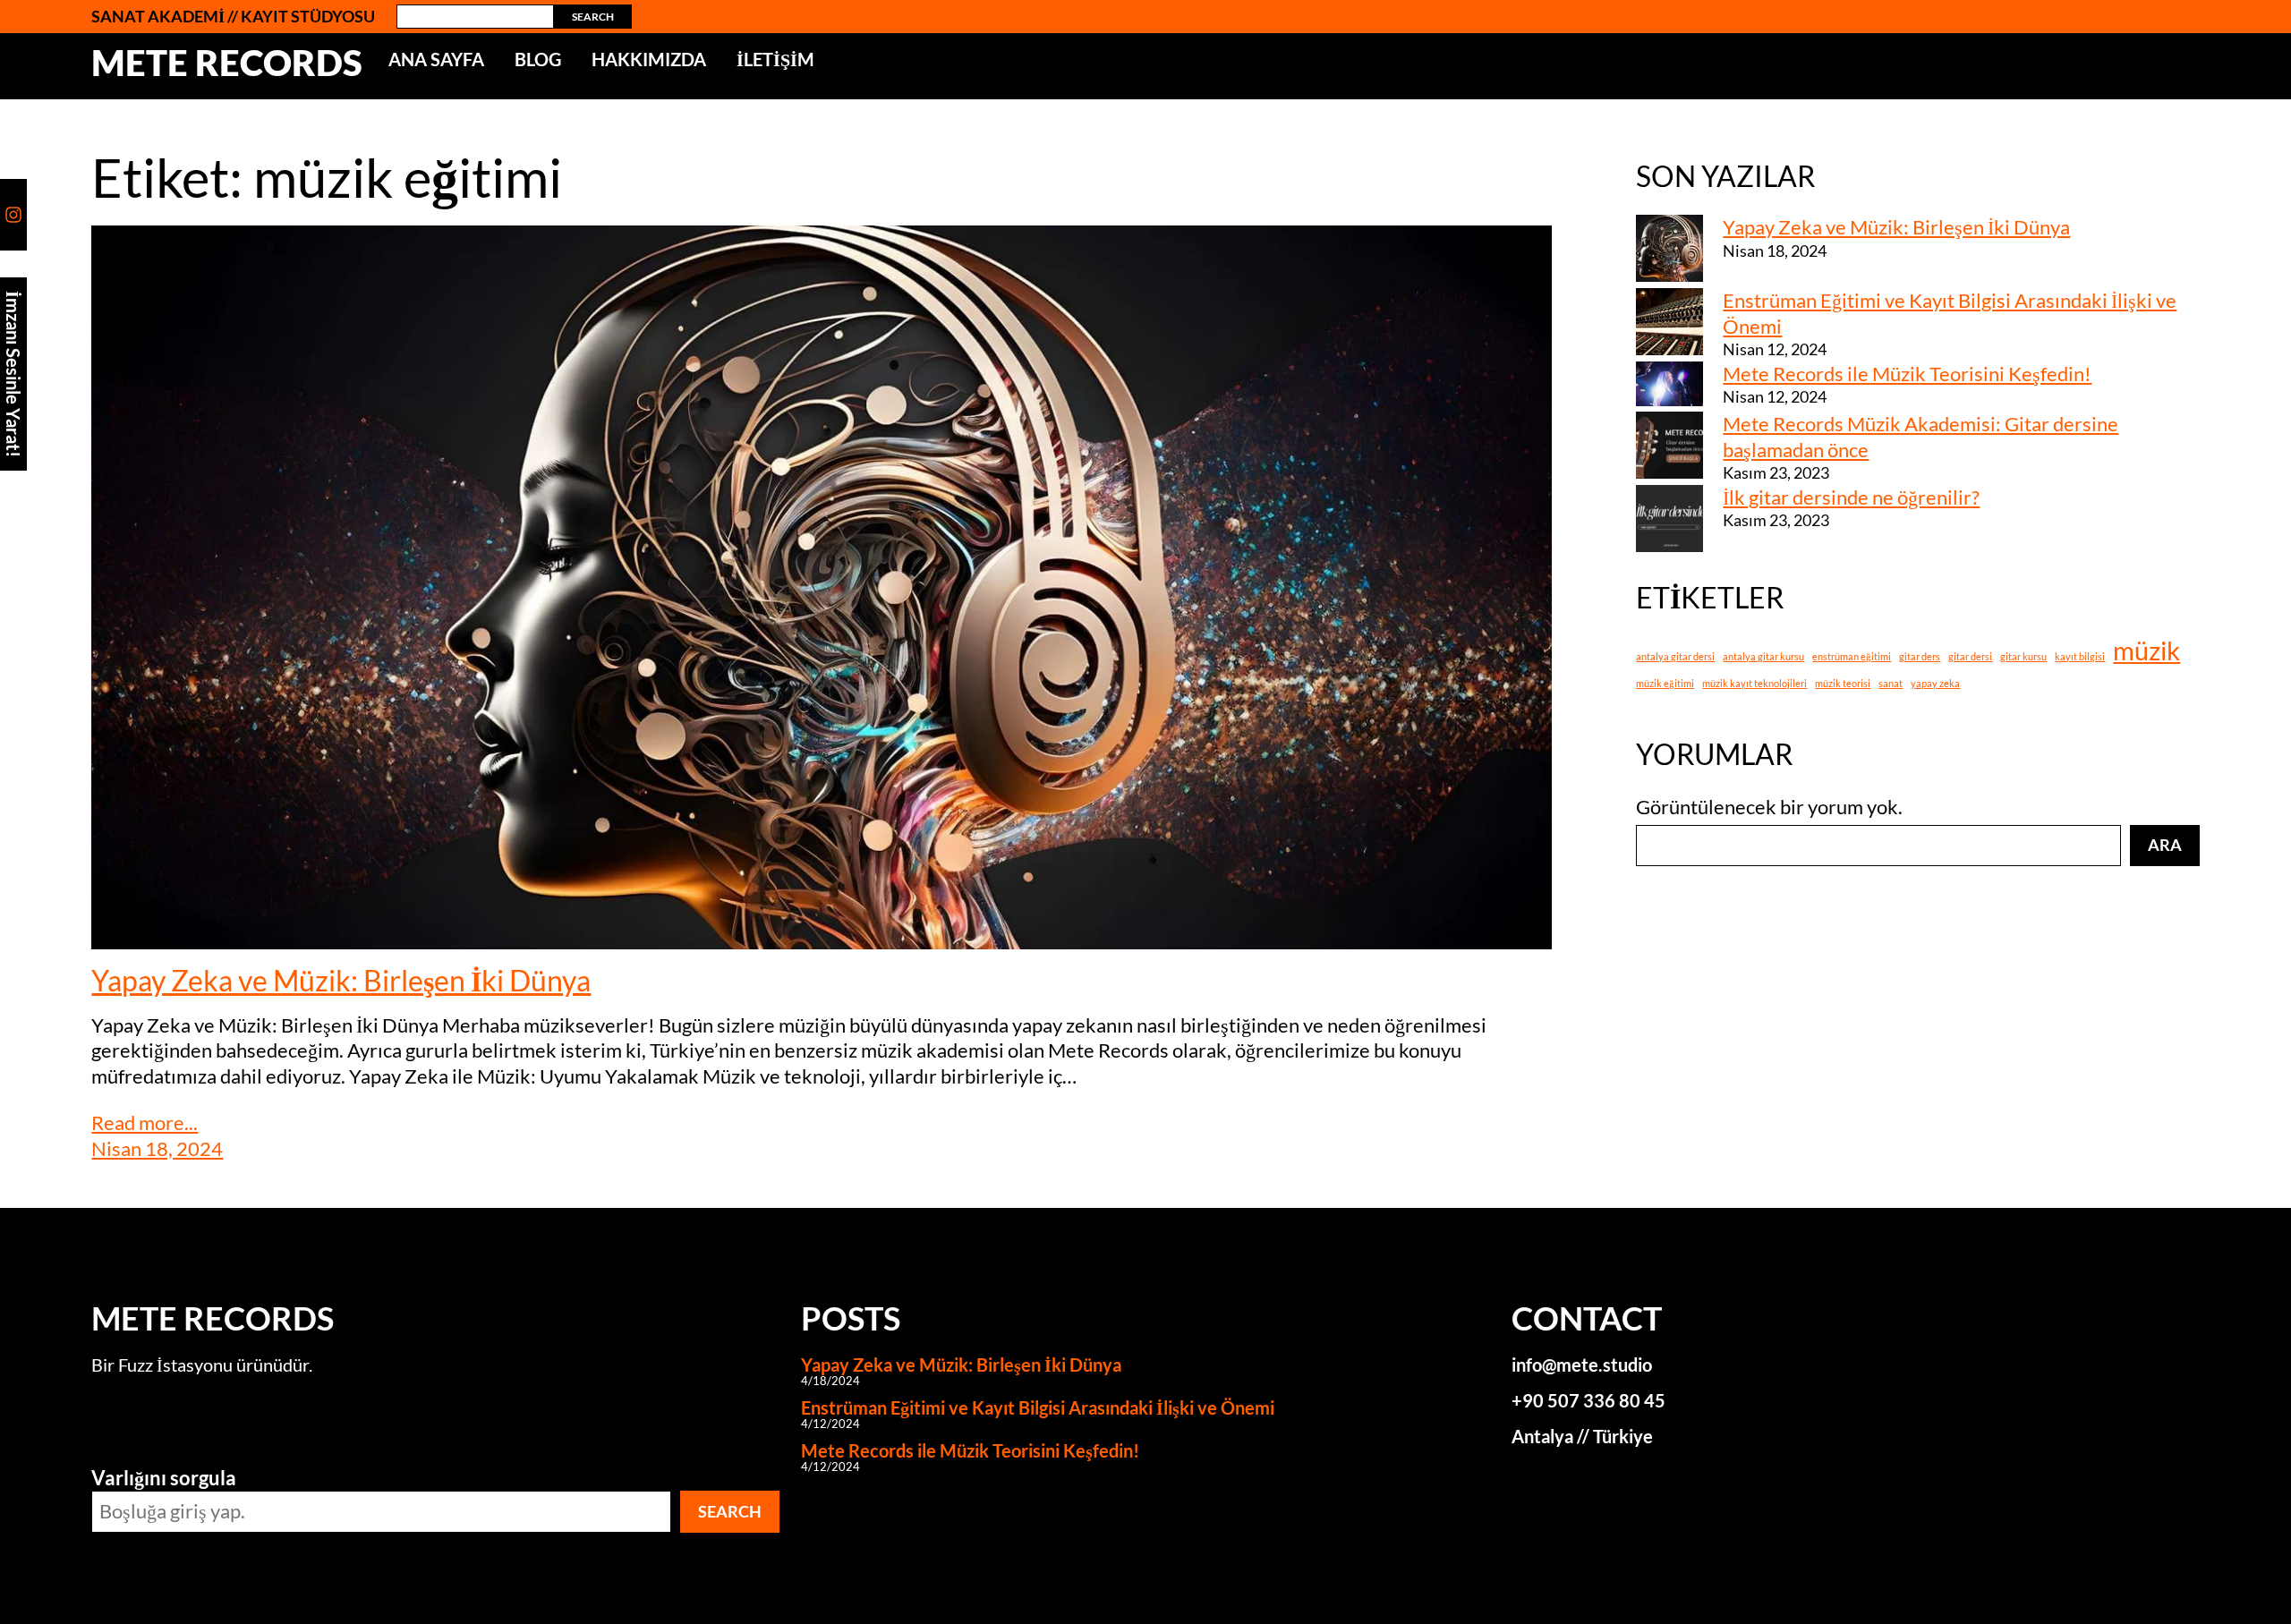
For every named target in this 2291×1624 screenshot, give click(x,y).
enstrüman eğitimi (1852, 656)
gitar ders (1920, 656)
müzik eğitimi (1665, 683)
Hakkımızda (649, 59)
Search (593, 17)
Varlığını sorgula (164, 1478)
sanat (1891, 683)
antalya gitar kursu (1763, 656)
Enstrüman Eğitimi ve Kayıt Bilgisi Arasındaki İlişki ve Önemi (1038, 1407)
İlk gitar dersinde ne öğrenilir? (1851, 497)
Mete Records (227, 63)
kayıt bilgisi (2080, 656)
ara (2165, 845)
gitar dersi (1970, 656)
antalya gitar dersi (1675, 656)
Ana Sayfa (436, 59)
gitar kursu (2023, 656)
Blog (538, 59)
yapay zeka (1935, 683)
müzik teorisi (1843, 683)
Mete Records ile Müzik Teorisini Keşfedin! (1907, 374)
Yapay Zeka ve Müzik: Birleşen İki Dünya (341, 981)
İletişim (775, 59)
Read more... (145, 1122)
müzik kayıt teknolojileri (1754, 683)
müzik (2146, 650)
